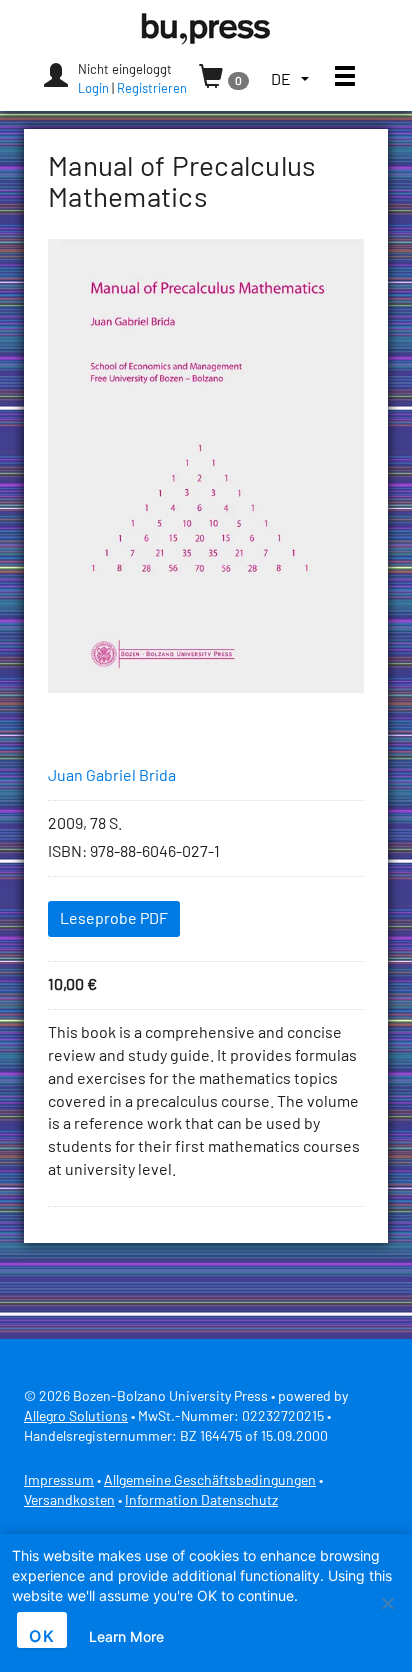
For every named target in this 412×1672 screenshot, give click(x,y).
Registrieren (152, 89)
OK (42, 1636)
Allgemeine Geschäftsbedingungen (210, 1481)
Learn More (126, 1636)
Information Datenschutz (201, 1501)
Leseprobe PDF (114, 919)
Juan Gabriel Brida (112, 776)
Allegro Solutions (76, 1417)
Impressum (59, 1481)
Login (93, 89)
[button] (290, 80)
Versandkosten (69, 1501)
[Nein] (387, 1603)
